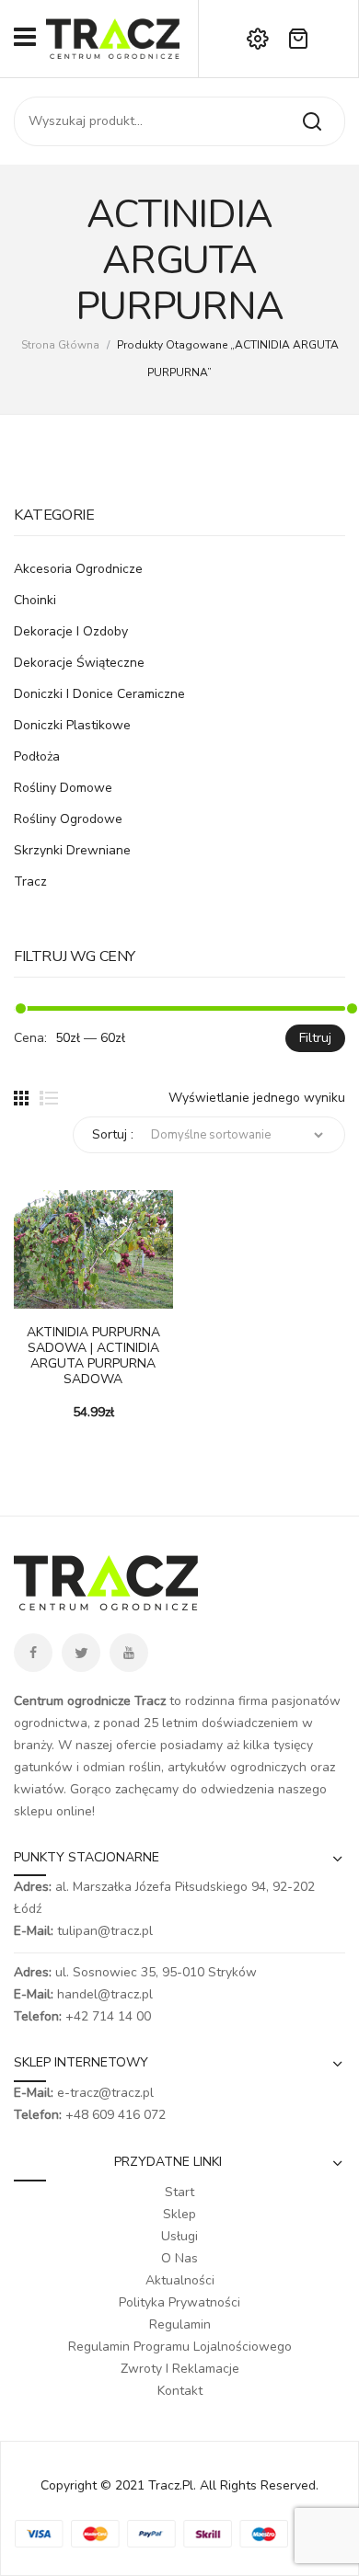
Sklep (179, 2214)
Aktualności (180, 2280)
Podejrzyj (55, 1299)
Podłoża (37, 756)
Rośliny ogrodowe (68, 819)
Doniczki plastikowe (72, 725)
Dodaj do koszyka (28, 1299)
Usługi (179, 2236)
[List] (49, 1098)
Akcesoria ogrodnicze (78, 569)
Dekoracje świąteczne (79, 663)
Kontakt (180, 2391)
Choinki (35, 600)
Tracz (30, 882)
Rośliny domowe (63, 788)
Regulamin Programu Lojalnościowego (180, 2347)
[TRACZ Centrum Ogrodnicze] (113, 37)
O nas (179, 2258)
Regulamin (180, 2324)
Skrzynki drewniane (72, 850)
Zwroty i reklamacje (180, 2369)
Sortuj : (113, 1134)
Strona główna (60, 345)
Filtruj (315, 1038)
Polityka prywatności (179, 2302)
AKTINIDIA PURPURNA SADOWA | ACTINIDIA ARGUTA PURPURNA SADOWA (93, 1356)
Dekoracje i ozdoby (71, 631)
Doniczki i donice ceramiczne (99, 694)
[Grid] (21, 1098)
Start (179, 2192)
